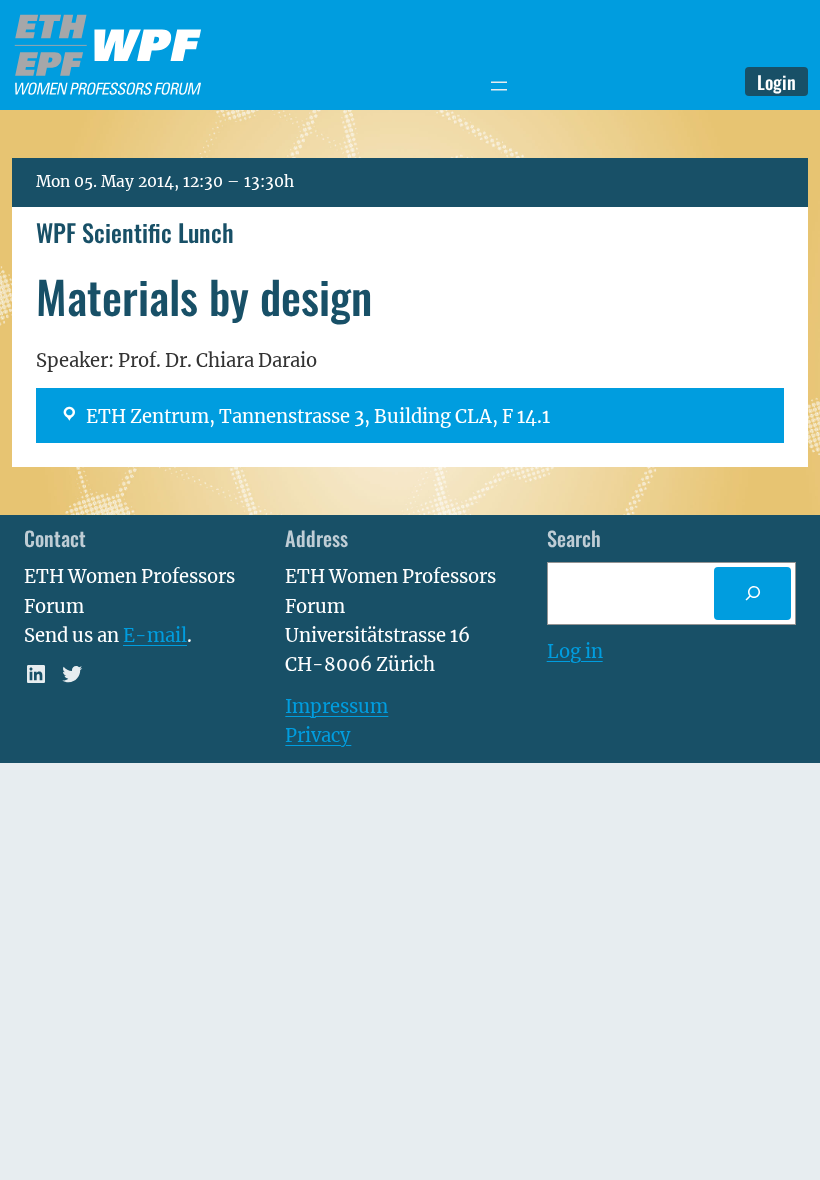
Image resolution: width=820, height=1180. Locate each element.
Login (776, 81)
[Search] (752, 593)
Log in (575, 651)
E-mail (155, 635)
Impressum (336, 706)
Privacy (318, 735)
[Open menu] (499, 86)
